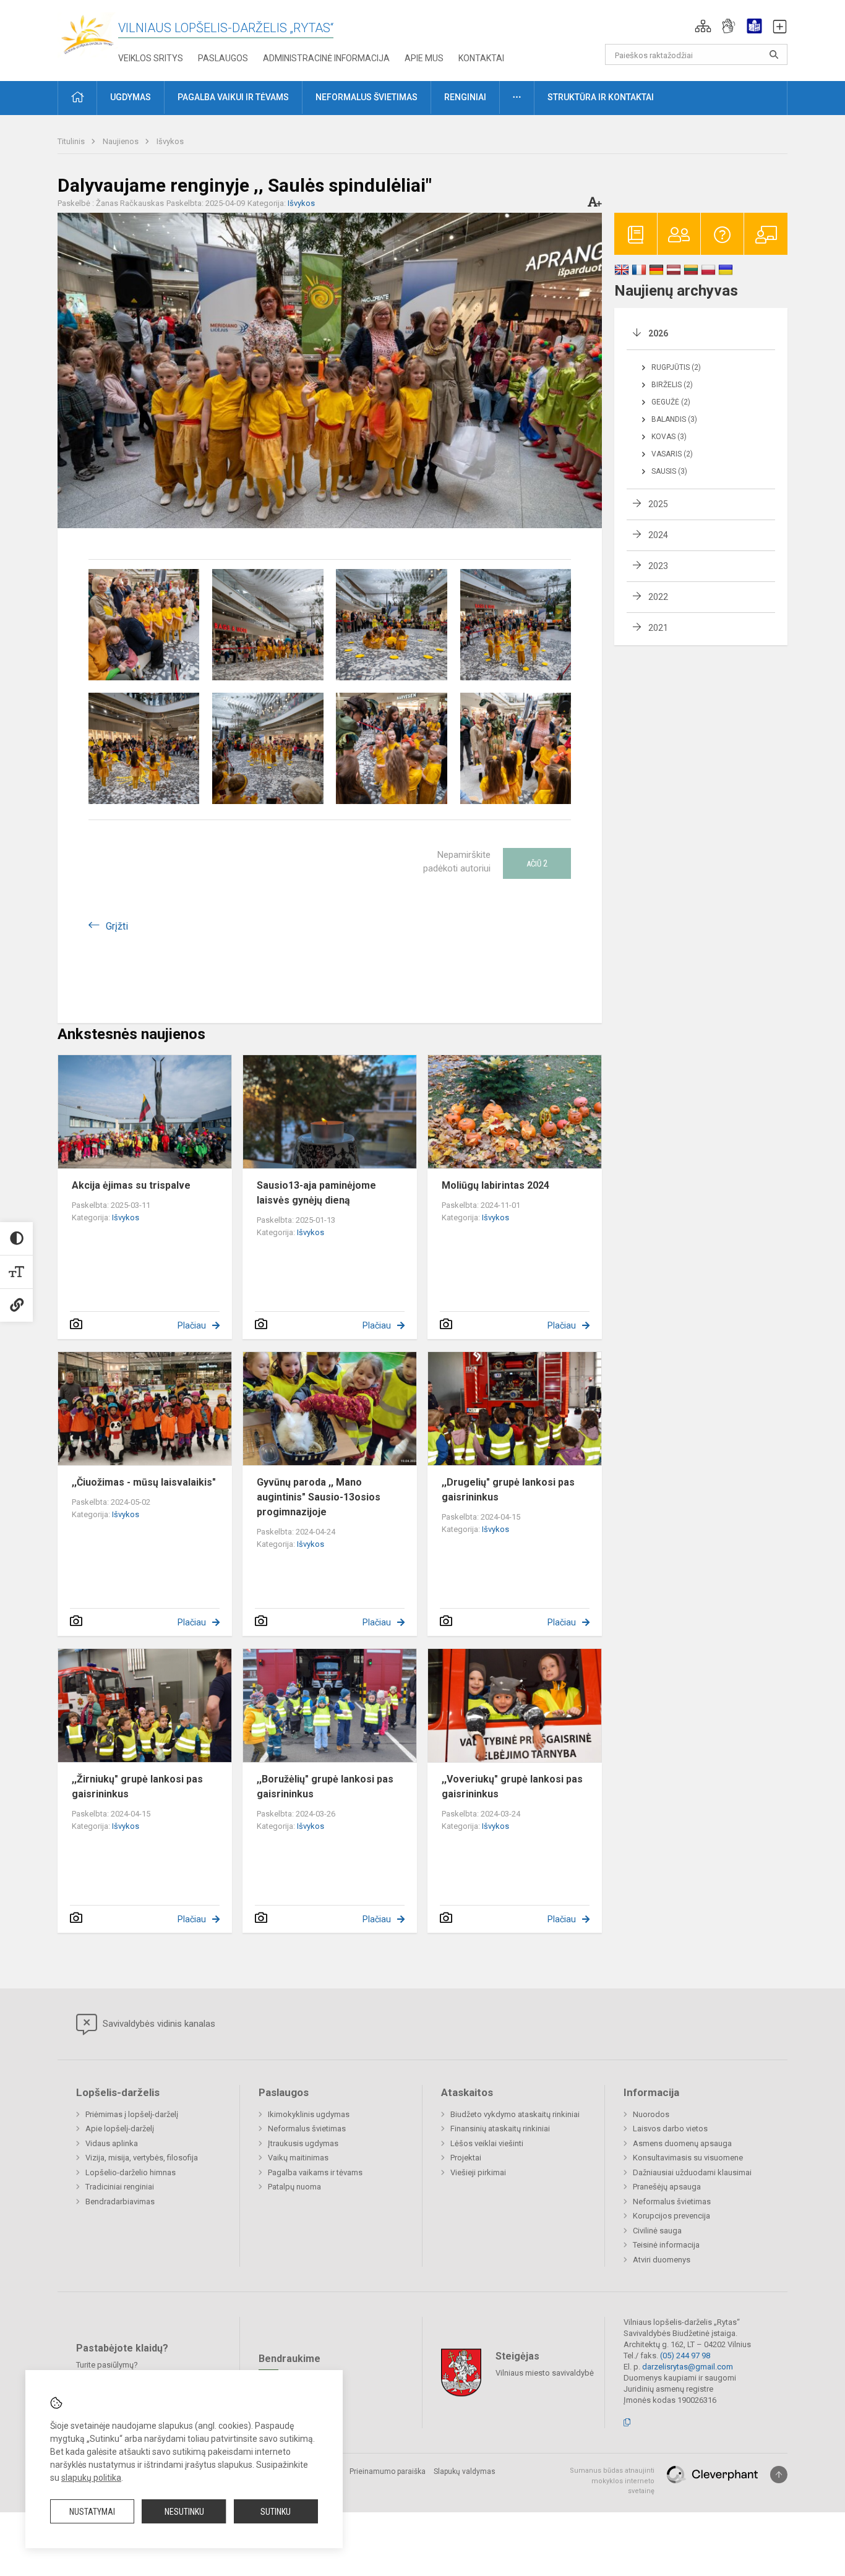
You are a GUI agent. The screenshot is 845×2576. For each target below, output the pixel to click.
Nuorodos (651, 2114)
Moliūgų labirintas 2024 (495, 1185)
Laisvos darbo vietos (670, 2129)
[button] (703, 26)
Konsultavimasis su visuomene (688, 2158)
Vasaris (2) (672, 454)
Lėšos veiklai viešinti (487, 2143)
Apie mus (424, 58)
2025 (658, 504)
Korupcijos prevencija (671, 2216)
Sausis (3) (669, 471)
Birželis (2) (672, 385)
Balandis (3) (674, 419)
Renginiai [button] (465, 97)
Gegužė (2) (671, 402)
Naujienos (122, 141)
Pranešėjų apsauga (667, 2187)
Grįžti (117, 926)
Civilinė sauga (657, 2231)
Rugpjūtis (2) (676, 367)
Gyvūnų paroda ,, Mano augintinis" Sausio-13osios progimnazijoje (319, 1497)
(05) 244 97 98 (685, 2356)
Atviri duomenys (662, 2260)
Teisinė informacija (666, 2245)
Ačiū (537, 863)
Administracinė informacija (326, 58)
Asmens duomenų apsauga (682, 2143)
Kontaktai (481, 58)
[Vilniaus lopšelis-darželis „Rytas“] (88, 34)
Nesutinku (184, 2512)
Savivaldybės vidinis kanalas (158, 2024)
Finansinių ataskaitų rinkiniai (500, 2129)
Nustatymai (92, 2512)
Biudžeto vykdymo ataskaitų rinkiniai (515, 2114)
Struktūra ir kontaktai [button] (601, 97)
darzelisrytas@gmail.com (688, 2367)
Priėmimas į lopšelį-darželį (132, 2114)
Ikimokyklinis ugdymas (309, 2114)
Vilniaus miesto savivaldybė (545, 2373)
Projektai (466, 2158)
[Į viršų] (779, 2475)
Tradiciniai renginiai (120, 2187)
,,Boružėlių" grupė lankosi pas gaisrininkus (325, 1787)
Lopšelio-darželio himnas (131, 2172)
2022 (658, 597)
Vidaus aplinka (112, 2143)
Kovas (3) (669, 437)
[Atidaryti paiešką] (774, 54)
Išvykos (170, 141)
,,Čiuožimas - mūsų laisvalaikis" (144, 1482)
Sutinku (276, 2512)
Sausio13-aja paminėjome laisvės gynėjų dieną (316, 1193)
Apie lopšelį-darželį (120, 2129)
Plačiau (192, 1325)
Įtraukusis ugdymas (303, 2143)
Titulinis (72, 141)
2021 (658, 628)
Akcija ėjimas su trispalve (131, 1185)
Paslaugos (223, 58)
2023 (658, 566)
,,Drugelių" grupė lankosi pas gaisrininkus (508, 1490)
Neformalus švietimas (307, 2129)
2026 (658, 333)
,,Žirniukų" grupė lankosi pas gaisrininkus (137, 1787)
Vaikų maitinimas (298, 2158)
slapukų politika (91, 2478)
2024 (658, 535)
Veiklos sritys (151, 58)
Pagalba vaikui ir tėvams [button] (233, 97)
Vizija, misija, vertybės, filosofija (142, 2158)
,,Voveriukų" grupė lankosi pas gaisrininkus (512, 1787)
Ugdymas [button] (131, 97)
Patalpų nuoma (294, 2187)
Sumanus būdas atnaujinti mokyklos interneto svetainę (612, 2481)
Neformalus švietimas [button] (367, 97)
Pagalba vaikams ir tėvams (315, 2172)
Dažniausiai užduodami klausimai (692, 2172)
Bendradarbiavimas (120, 2202)
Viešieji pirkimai (478, 2172)
